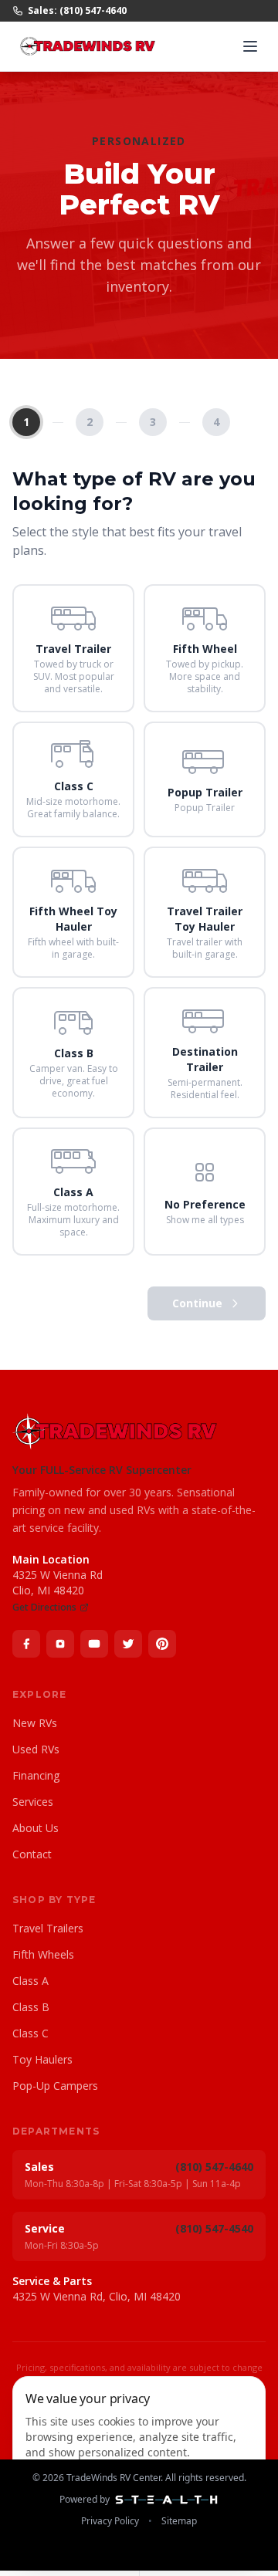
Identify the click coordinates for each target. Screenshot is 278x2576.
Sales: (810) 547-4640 (77, 11)
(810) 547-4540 (214, 2228)
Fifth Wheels (43, 1954)
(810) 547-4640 (214, 2167)
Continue (197, 1303)
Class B (31, 2007)
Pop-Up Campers (55, 2086)
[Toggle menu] (250, 46)
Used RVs (36, 1749)
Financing (36, 1775)
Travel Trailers (48, 1928)
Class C (31, 2033)
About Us (36, 1828)
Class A (31, 1981)
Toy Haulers (42, 2059)
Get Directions (44, 1607)
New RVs (35, 1723)
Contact (32, 1854)
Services (33, 1802)
